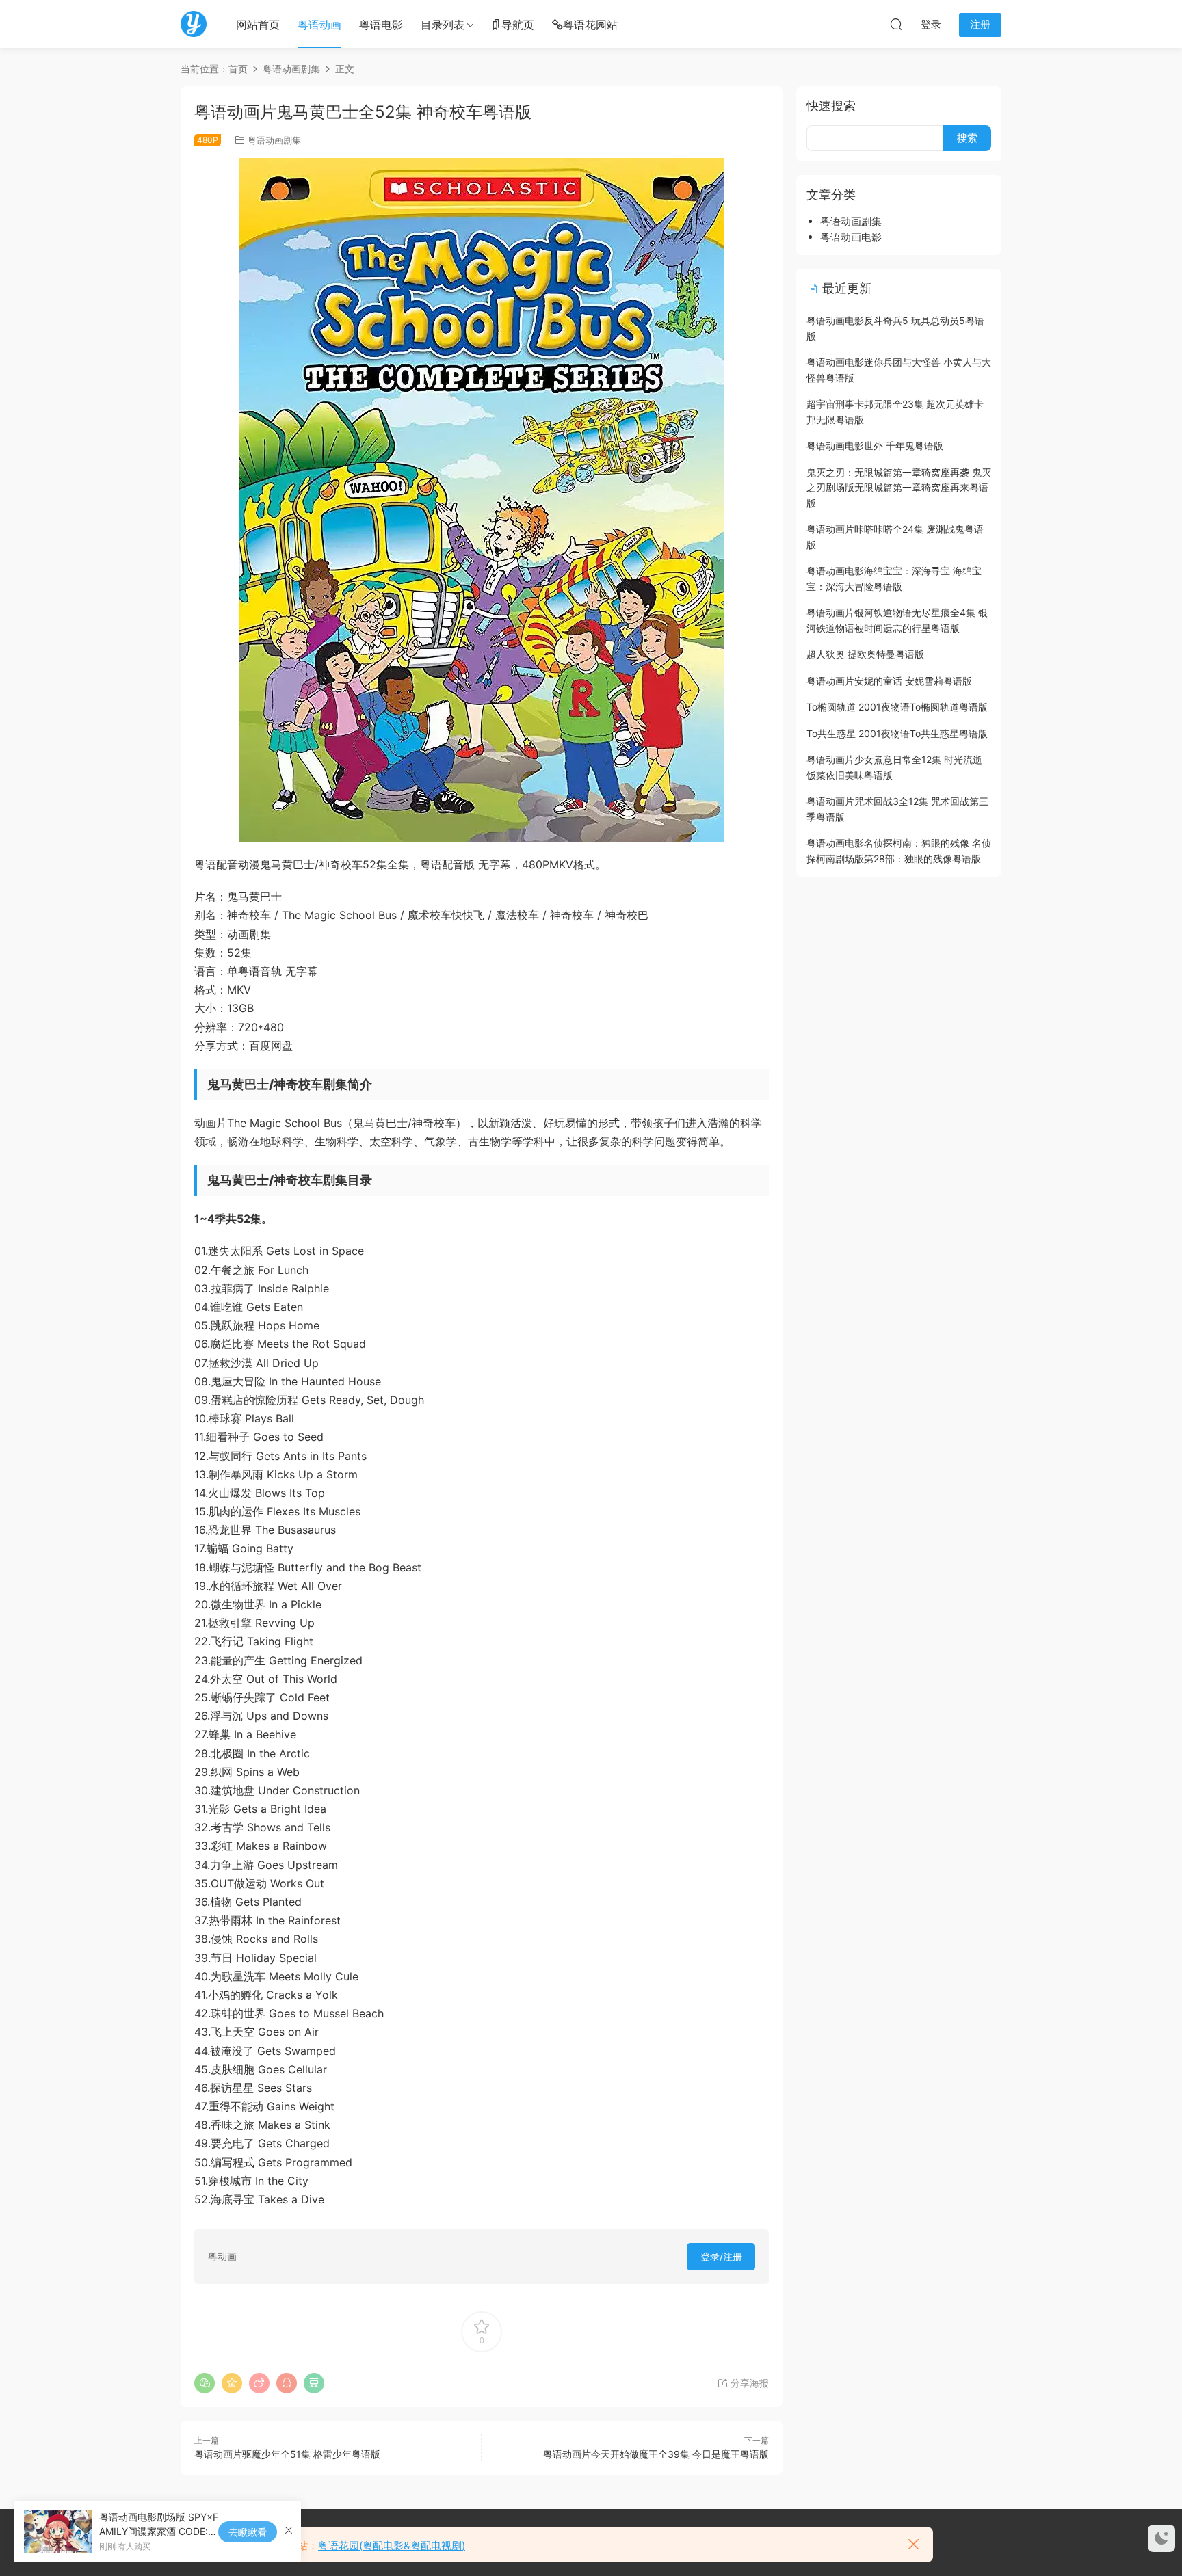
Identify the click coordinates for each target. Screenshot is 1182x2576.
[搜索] (896, 24)
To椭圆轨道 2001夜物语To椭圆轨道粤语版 (897, 707)
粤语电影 (381, 25)
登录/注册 (721, 2256)
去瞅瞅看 (248, 2532)
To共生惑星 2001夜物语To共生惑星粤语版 (897, 733)
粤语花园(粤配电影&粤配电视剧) (392, 2546)
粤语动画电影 (851, 237)
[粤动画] (194, 24)
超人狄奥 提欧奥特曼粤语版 (865, 654)
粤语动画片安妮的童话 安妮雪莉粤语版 (889, 681)
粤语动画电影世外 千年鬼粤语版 (875, 446)
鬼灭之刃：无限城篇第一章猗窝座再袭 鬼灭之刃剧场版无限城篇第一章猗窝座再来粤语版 (899, 488)
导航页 (518, 25)
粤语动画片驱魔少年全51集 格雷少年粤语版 (287, 2454)
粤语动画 (319, 25)
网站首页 (258, 25)
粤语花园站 (590, 25)
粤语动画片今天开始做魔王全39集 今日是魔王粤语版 (656, 2454)
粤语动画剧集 (274, 140)
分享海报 (748, 2383)
